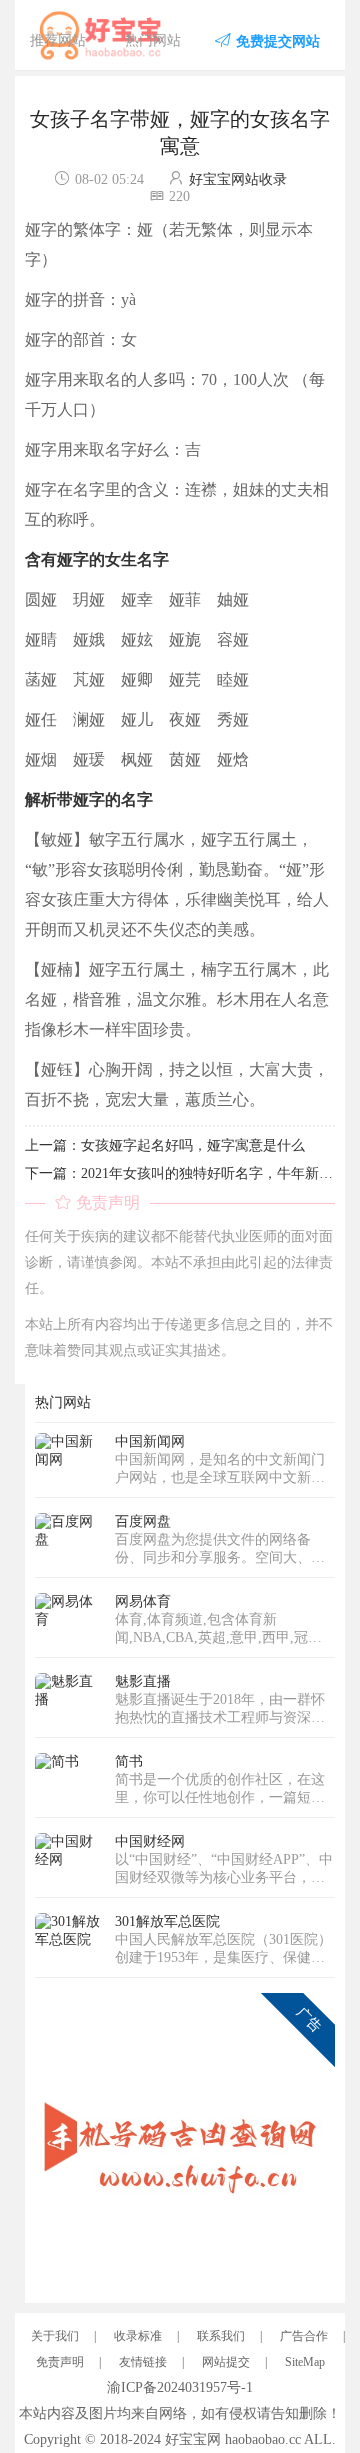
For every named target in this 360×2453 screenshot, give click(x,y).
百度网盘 (143, 1521)
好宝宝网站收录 (238, 179)
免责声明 (60, 2362)
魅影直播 (143, 1681)
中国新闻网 (150, 1441)
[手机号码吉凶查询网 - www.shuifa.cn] (185, 2141)
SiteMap (305, 2362)
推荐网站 (58, 40)
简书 (129, 1761)
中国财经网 (150, 1841)
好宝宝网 (193, 2439)
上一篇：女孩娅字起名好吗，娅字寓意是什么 (165, 1145)
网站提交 (226, 2362)
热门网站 (153, 40)
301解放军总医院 (167, 1921)
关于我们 (55, 2336)
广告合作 (304, 2336)
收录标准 (138, 2336)
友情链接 (143, 2362)
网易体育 (143, 1601)
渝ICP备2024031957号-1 (180, 2387)
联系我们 (221, 2336)
